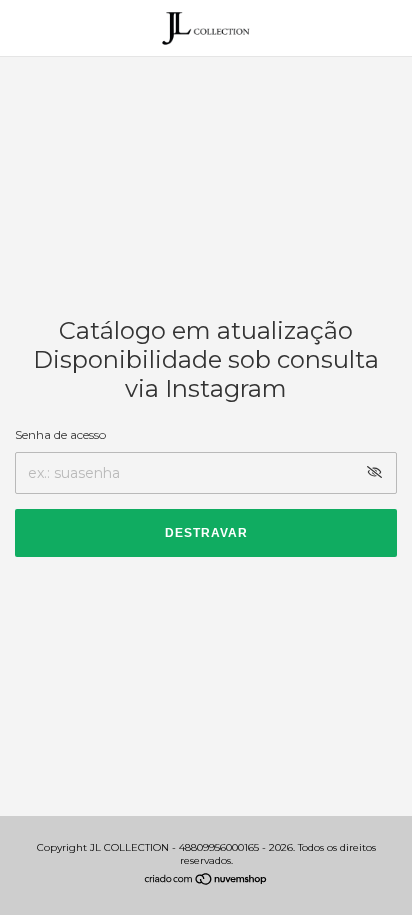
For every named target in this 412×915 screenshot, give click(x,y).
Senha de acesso (60, 434)
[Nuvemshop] (206, 881)
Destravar (206, 533)
